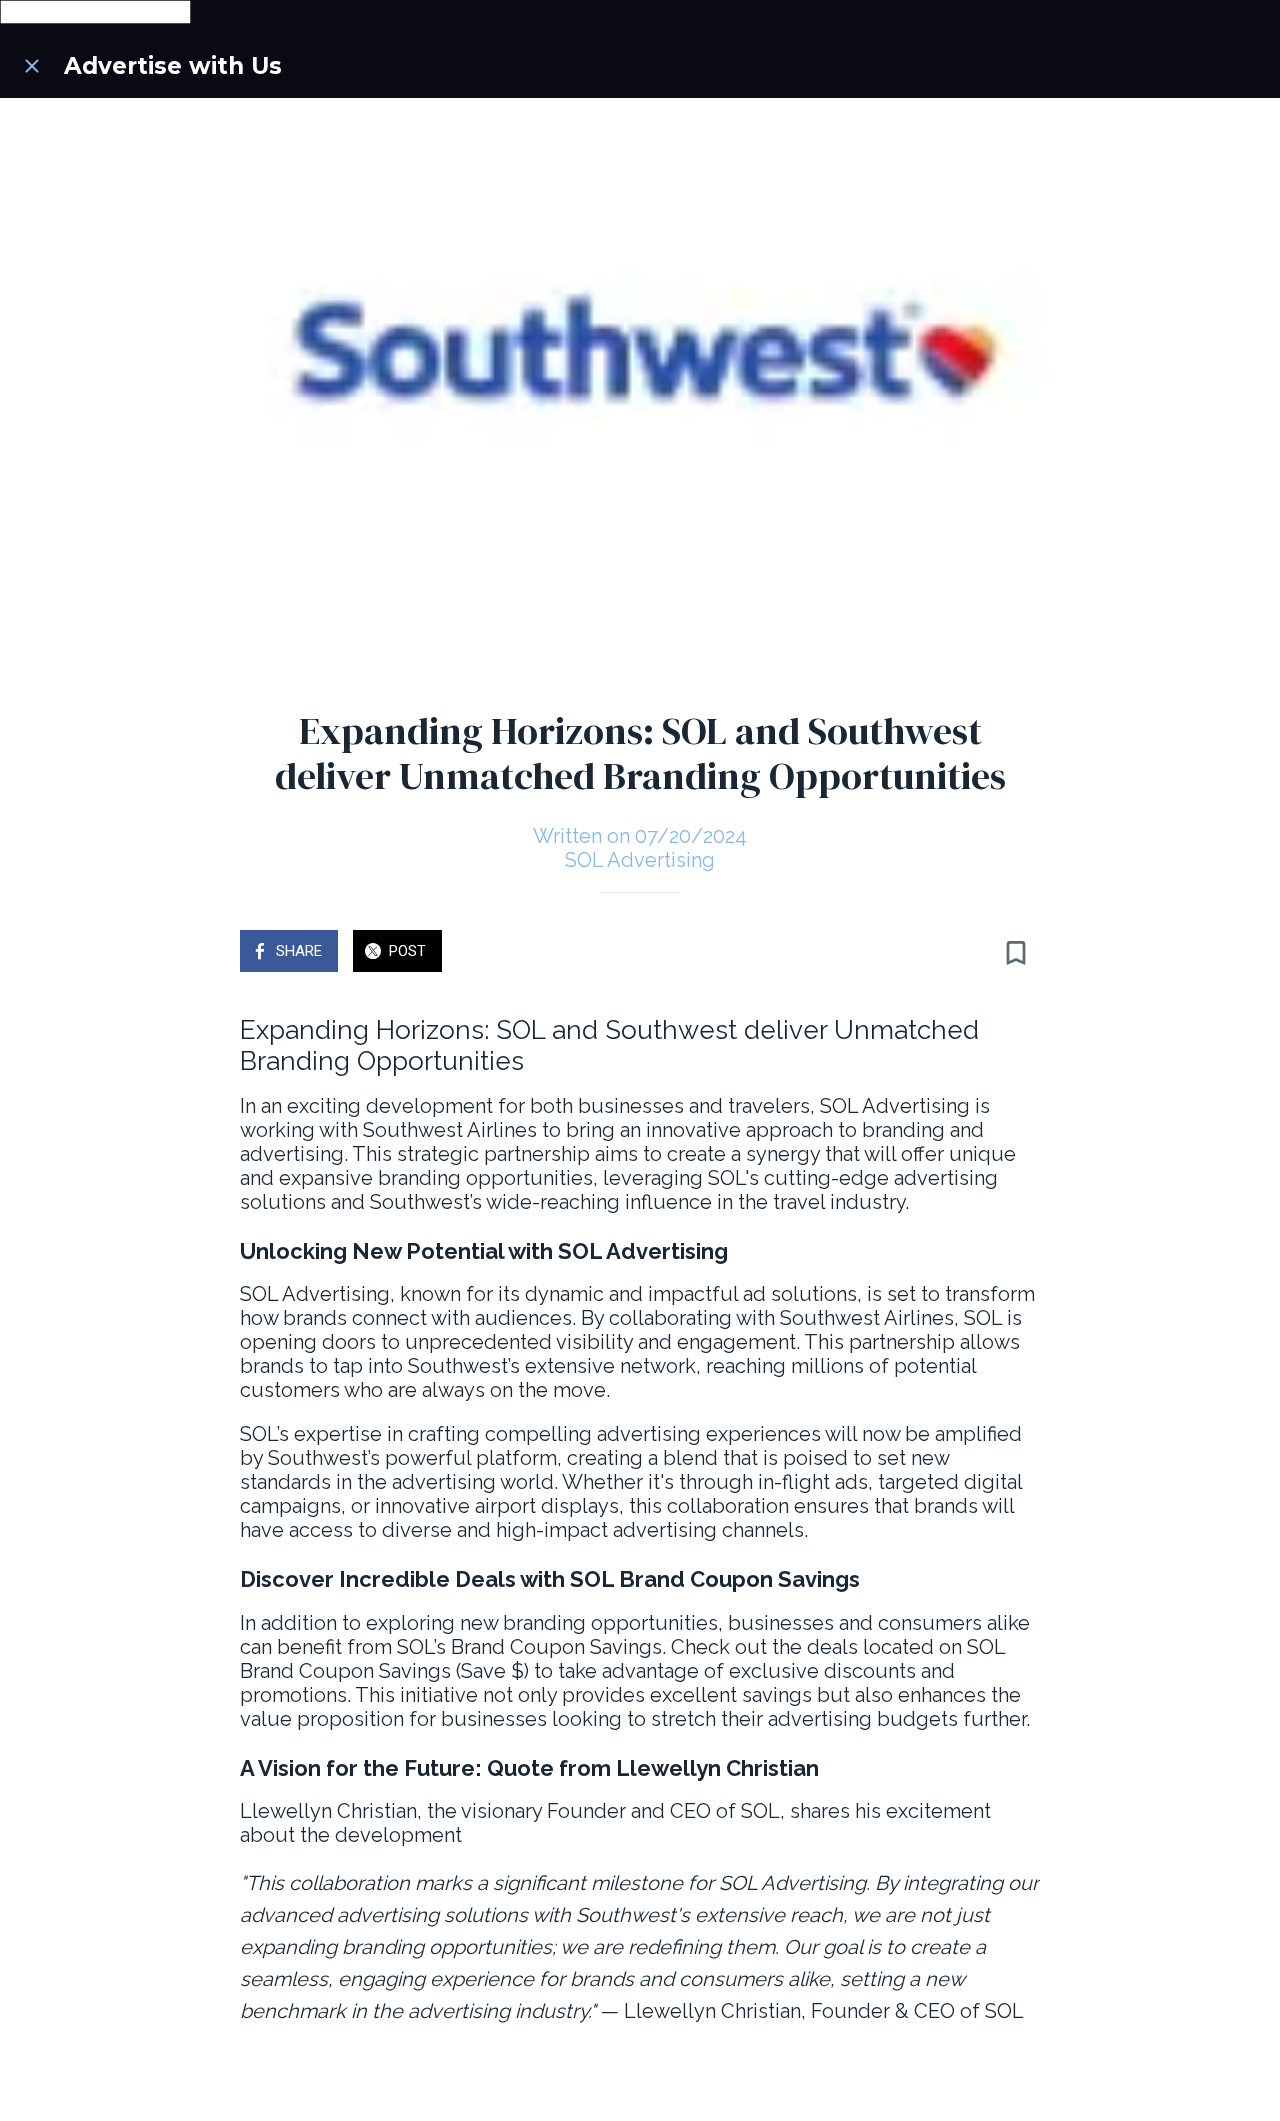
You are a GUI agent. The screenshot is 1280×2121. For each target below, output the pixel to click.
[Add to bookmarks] (1016, 953)
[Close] (32, 66)
